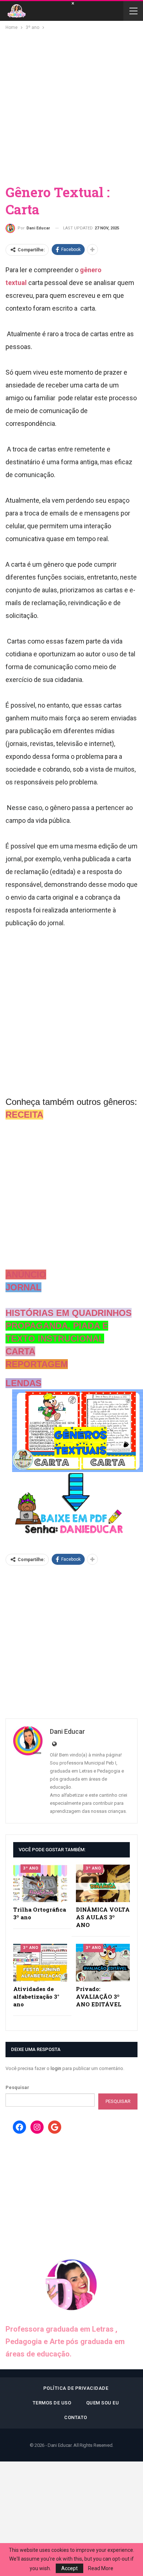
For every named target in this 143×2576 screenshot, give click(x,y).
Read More (101, 2568)
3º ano (31, 1868)
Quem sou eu (103, 2403)
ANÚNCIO (26, 1274)
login (56, 2068)
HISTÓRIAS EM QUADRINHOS (69, 1313)
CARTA (20, 1351)
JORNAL (23, 1287)
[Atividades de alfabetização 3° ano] (40, 1963)
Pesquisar (17, 2087)
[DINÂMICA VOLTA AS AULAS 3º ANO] (103, 1883)
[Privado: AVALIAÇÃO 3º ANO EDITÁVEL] (103, 1963)
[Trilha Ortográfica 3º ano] (40, 1883)
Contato (76, 2417)
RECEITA (24, 1115)
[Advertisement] (71, 106)
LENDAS (23, 1383)
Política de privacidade (76, 2388)
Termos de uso (52, 2403)
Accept (69, 2568)
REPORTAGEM (37, 1364)
